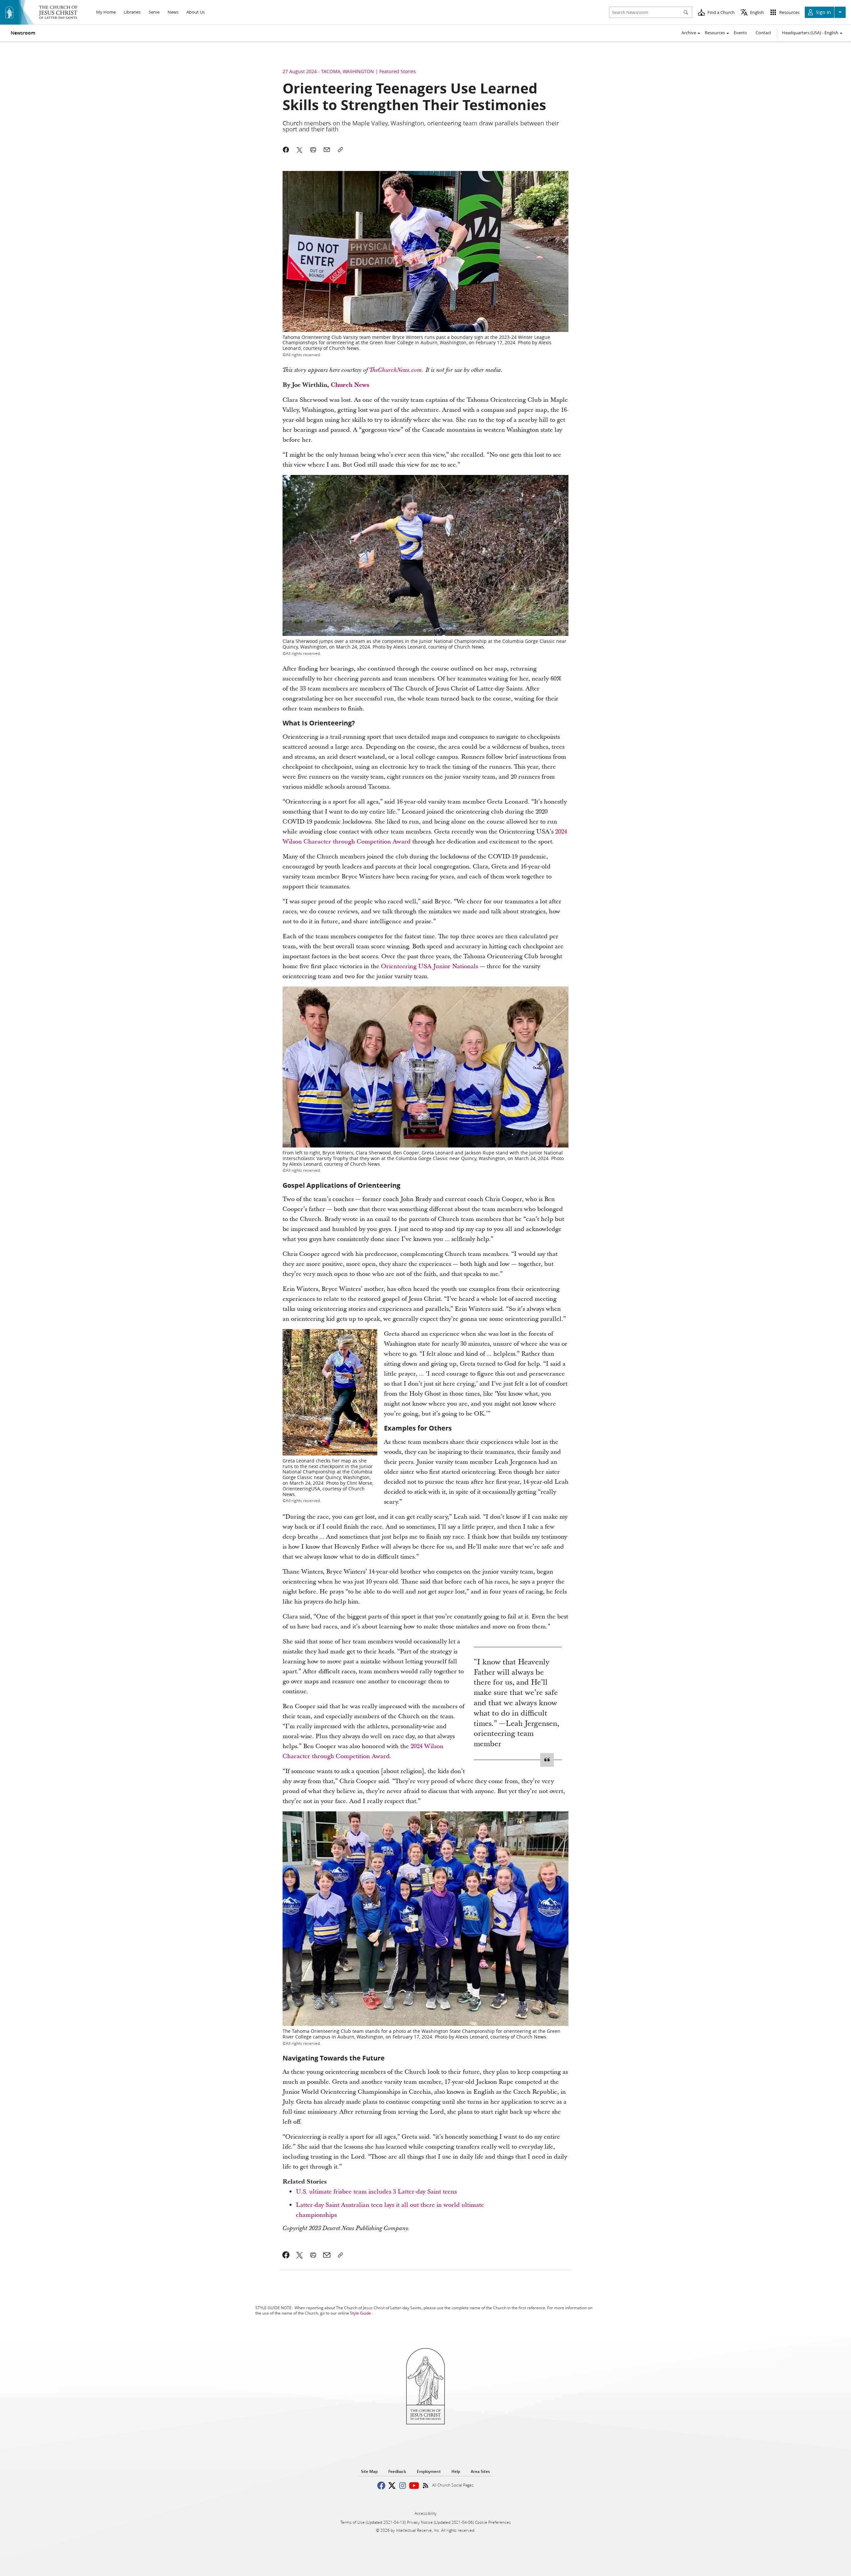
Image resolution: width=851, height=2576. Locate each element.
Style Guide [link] (361, 2313)
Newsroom (23, 33)
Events (740, 33)
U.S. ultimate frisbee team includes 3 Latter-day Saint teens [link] (376, 2192)
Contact (763, 33)
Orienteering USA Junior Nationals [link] (429, 966)
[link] (396, 370)
